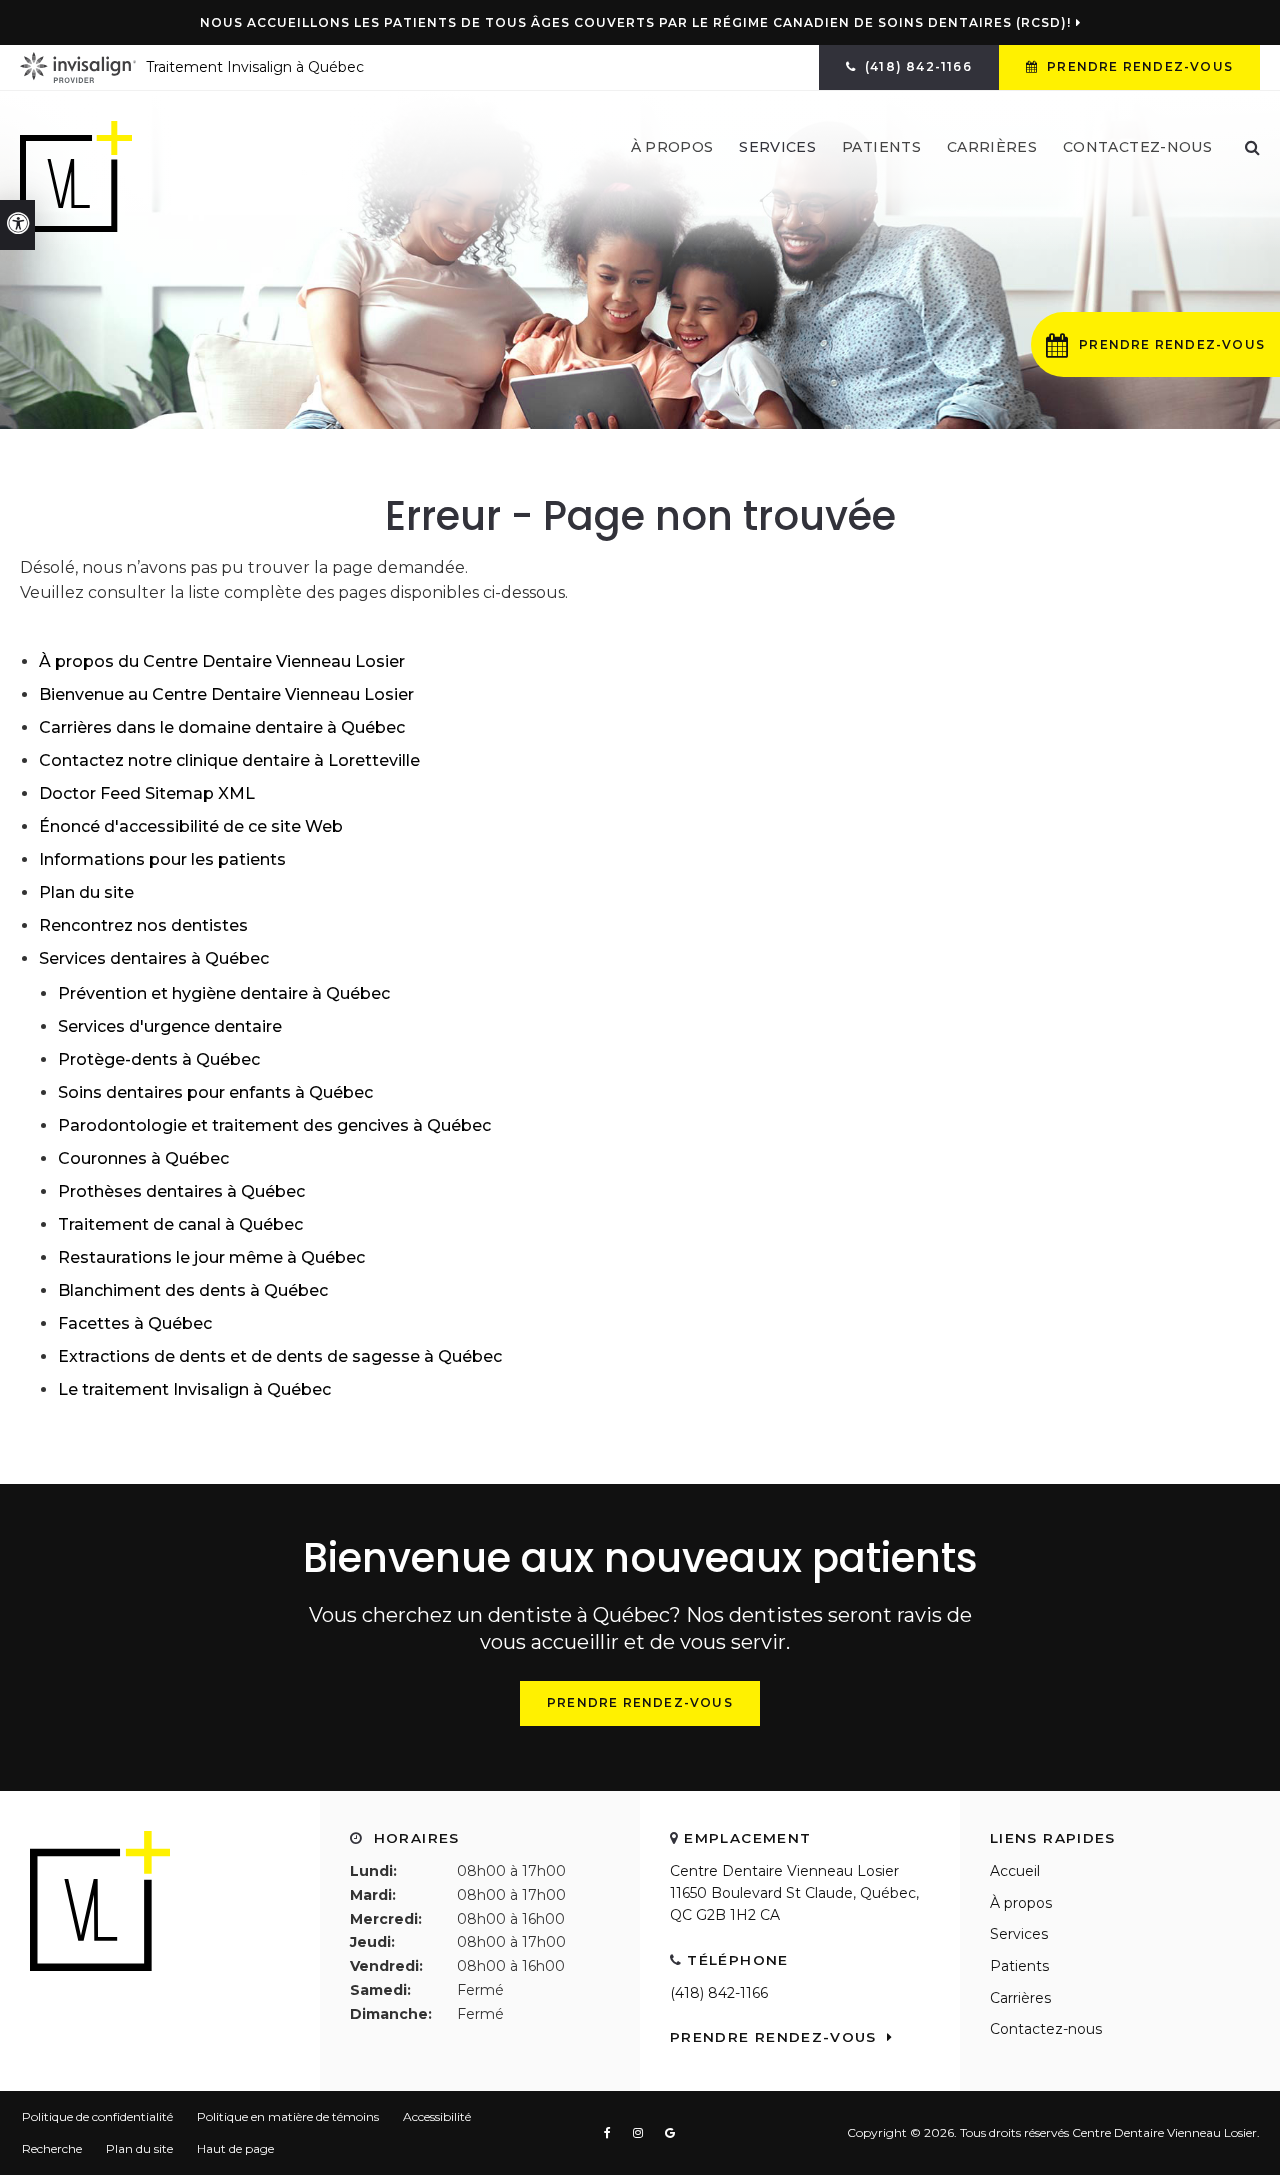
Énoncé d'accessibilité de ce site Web (191, 826)
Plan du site (86, 892)
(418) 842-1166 (719, 1993)
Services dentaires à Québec (154, 958)
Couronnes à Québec (143, 1158)
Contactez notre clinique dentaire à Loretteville (229, 760)
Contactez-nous (1137, 147)
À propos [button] (672, 147)
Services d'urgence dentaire (170, 1026)
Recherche (52, 2148)
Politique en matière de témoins (288, 2116)
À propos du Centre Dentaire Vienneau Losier (222, 661)
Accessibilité (437, 2116)
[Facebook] (611, 2133)
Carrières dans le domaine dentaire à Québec (222, 727)
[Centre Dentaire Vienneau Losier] (76, 175)
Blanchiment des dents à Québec (193, 1290)
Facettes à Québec (135, 1323)
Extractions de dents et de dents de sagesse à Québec (280, 1356)
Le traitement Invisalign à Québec (194, 1389)
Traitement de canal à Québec (180, 1224)
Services (1019, 1934)
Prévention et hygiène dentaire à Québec (224, 993)
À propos (1021, 1903)
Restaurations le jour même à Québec (211, 1257)
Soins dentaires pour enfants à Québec (215, 1092)
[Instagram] (642, 2133)
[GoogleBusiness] (670, 2133)
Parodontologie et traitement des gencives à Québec (274, 1125)
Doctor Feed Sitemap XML (147, 793)
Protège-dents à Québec (159, 1059)
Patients (881, 147)
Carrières (992, 147)
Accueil (1015, 1871)
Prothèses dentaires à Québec (181, 1191)
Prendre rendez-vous (1138, 66)
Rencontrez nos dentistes (143, 925)
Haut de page (235, 2148)
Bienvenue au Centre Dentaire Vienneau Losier (226, 694)
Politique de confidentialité (97, 2116)
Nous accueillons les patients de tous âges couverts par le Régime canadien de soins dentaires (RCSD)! (635, 23)
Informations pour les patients (162, 859)
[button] (1155, 344)
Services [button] (777, 147)
